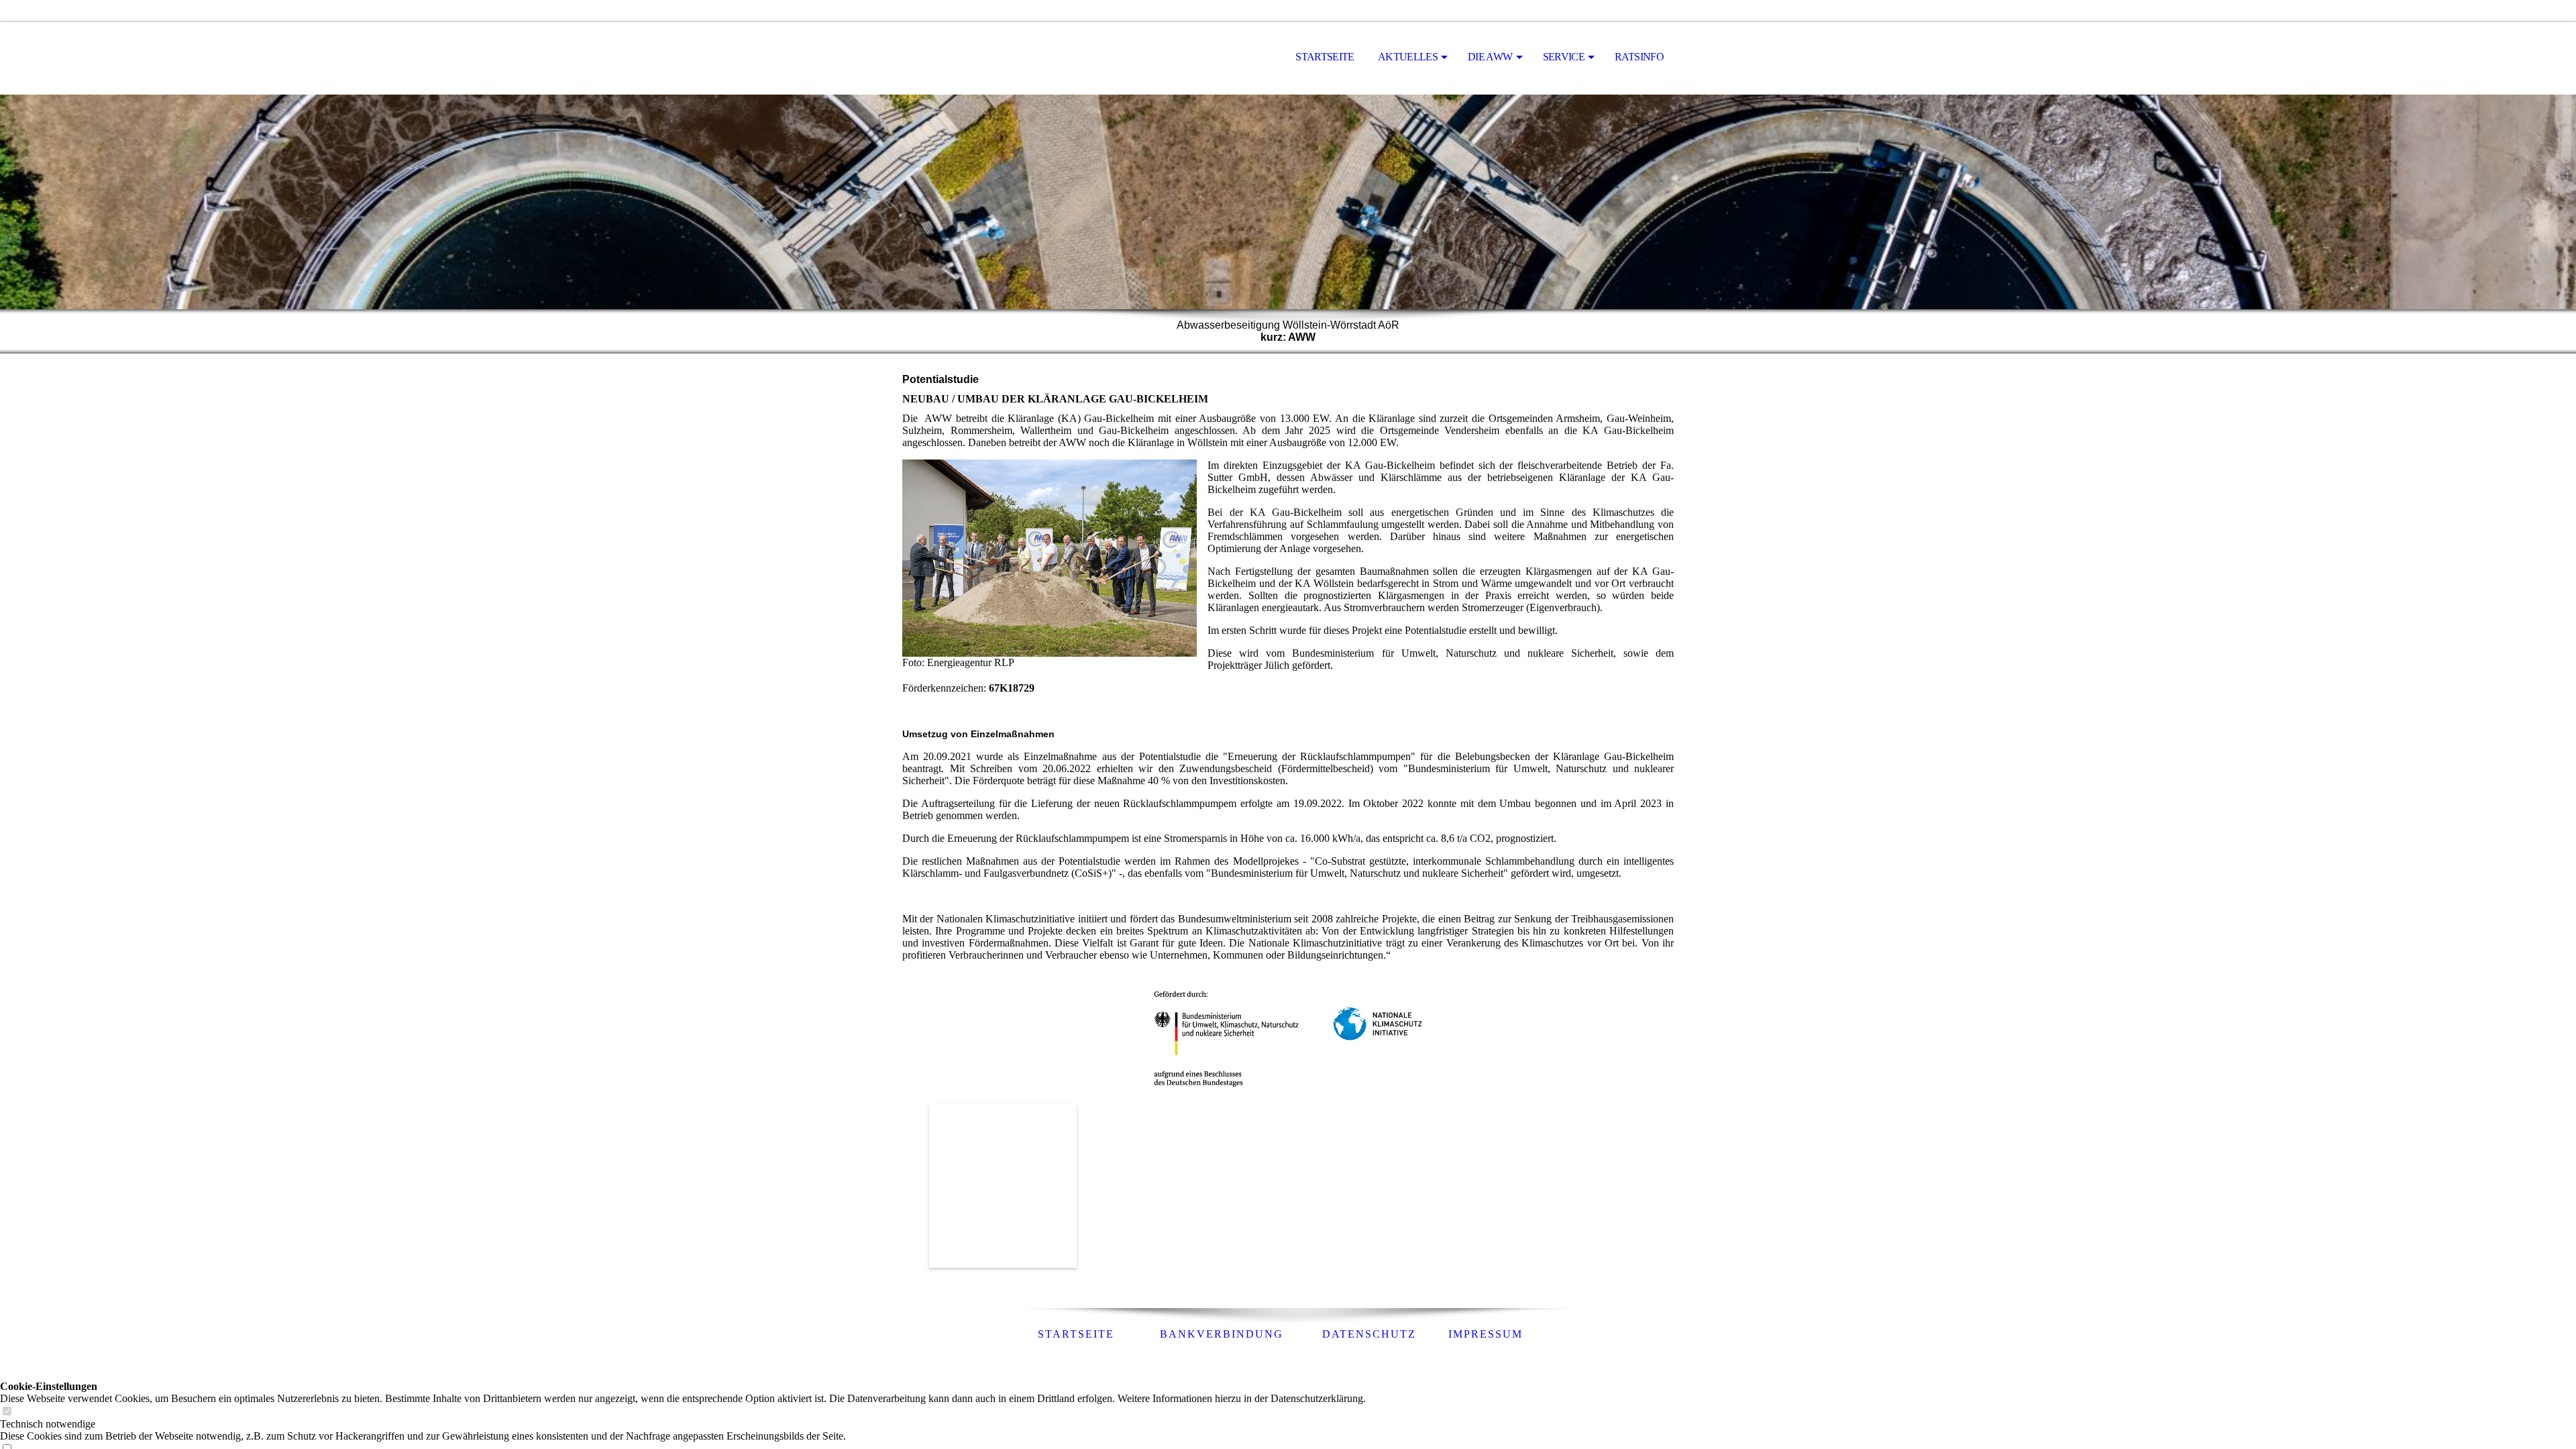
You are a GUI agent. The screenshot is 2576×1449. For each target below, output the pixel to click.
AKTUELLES (1408, 57)
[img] (969, 58)
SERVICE (1564, 57)
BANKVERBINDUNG (1226, 1334)
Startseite (1325, 57)
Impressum (1486, 1334)
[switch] (7, 1412)
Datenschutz (1369, 1334)
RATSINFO (1639, 57)
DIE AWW (1490, 57)
